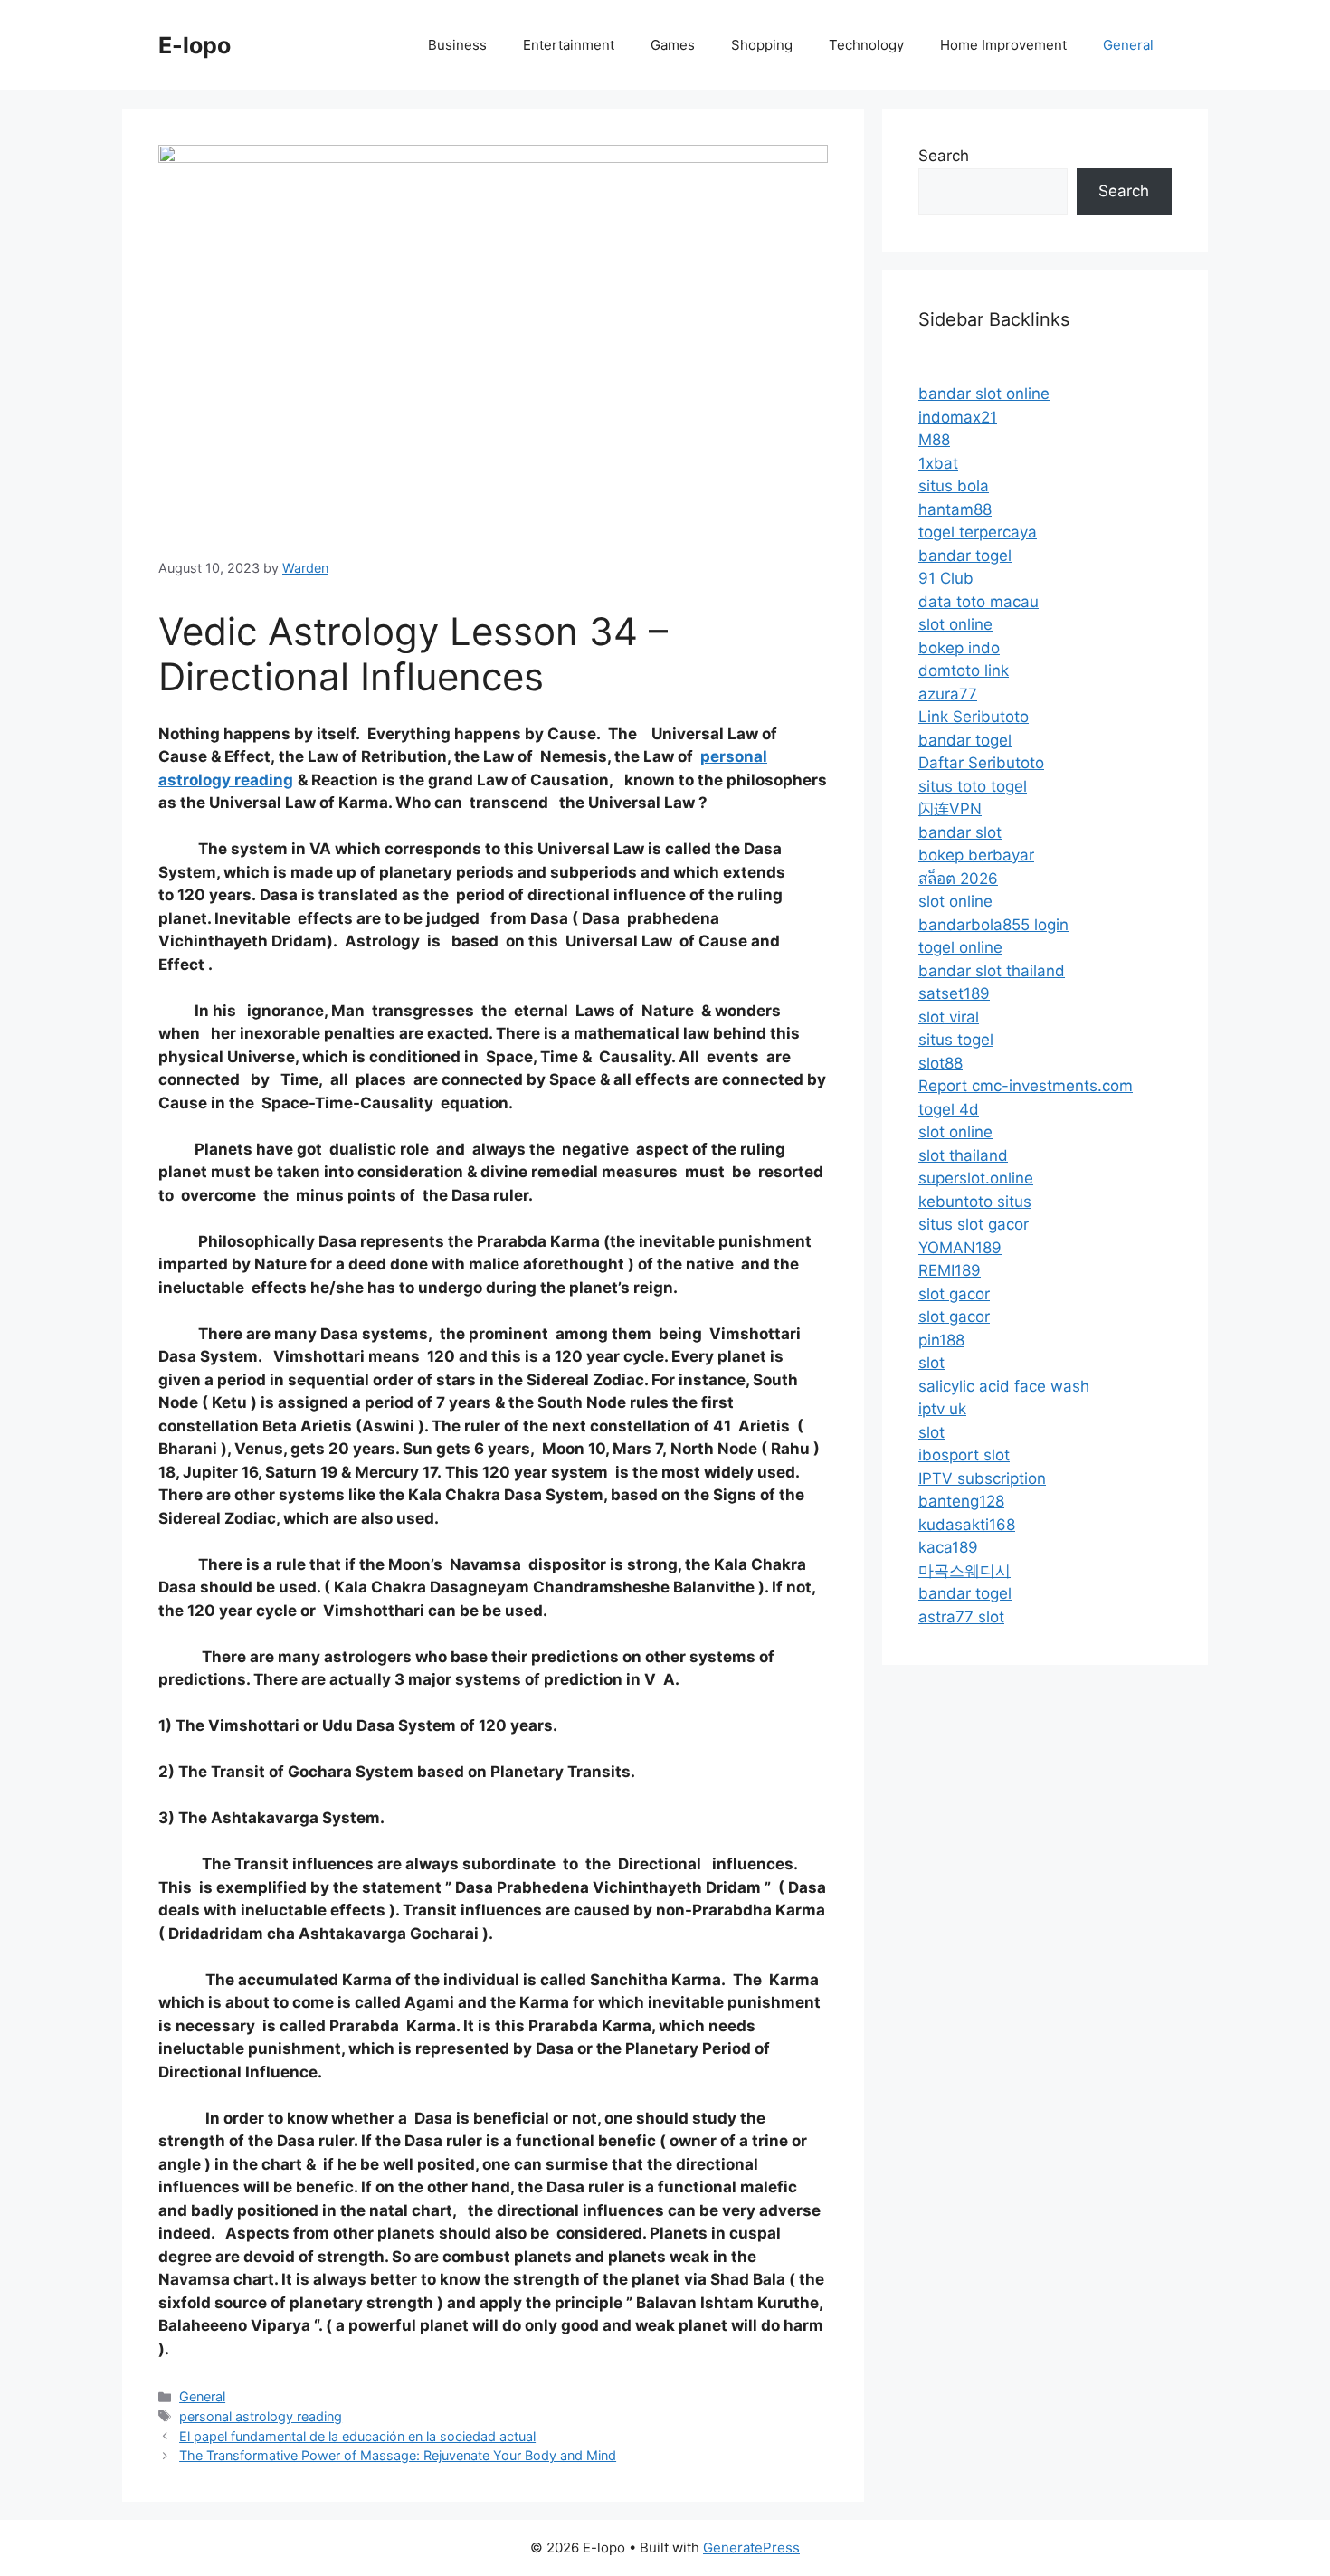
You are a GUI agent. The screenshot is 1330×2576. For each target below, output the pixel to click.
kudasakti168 (967, 1525)
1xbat (938, 463)
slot (931, 1363)
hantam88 (955, 509)
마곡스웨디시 (964, 1571)
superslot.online (976, 1178)
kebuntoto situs (975, 1202)
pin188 (941, 1340)
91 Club (946, 578)
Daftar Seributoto (981, 763)
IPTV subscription (982, 1478)
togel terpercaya (978, 532)
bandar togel (965, 556)
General (1128, 45)
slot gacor (954, 1294)
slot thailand (963, 1155)
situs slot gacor (974, 1224)
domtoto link (964, 670)
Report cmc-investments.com (1026, 1086)
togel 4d (949, 1109)
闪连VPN (950, 809)
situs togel (956, 1040)
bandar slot (960, 832)
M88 (934, 440)
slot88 (940, 1063)
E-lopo (195, 45)
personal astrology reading (261, 2416)
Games (673, 45)
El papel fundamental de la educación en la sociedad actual (357, 2436)
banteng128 (961, 1501)
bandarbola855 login (993, 925)
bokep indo (959, 648)
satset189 (954, 993)
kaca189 (948, 1547)
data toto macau (978, 602)
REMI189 (950, 1270)
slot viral (949, 1017)
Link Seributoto (974, 717)
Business (457, 45)
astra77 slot (961, 1617)
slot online (955, 624)
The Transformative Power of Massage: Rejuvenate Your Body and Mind (398, 2455)
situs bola (954, 486)
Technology (866, 45)
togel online (960, 947)
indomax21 (958, 417)
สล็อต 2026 (958, 879)
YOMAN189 (960, 1248)
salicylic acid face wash (1004, 1386)
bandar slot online (984, 394)
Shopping (762, 45)
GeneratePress (751, 2547)
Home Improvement (1003, 45)
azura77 (948, 694)
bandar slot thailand (992, 971)
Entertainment (569, 45)
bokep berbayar (976, 855)
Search (944, 156)
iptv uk (942, 1409)
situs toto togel (973, 786)
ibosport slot (964, 1455)
